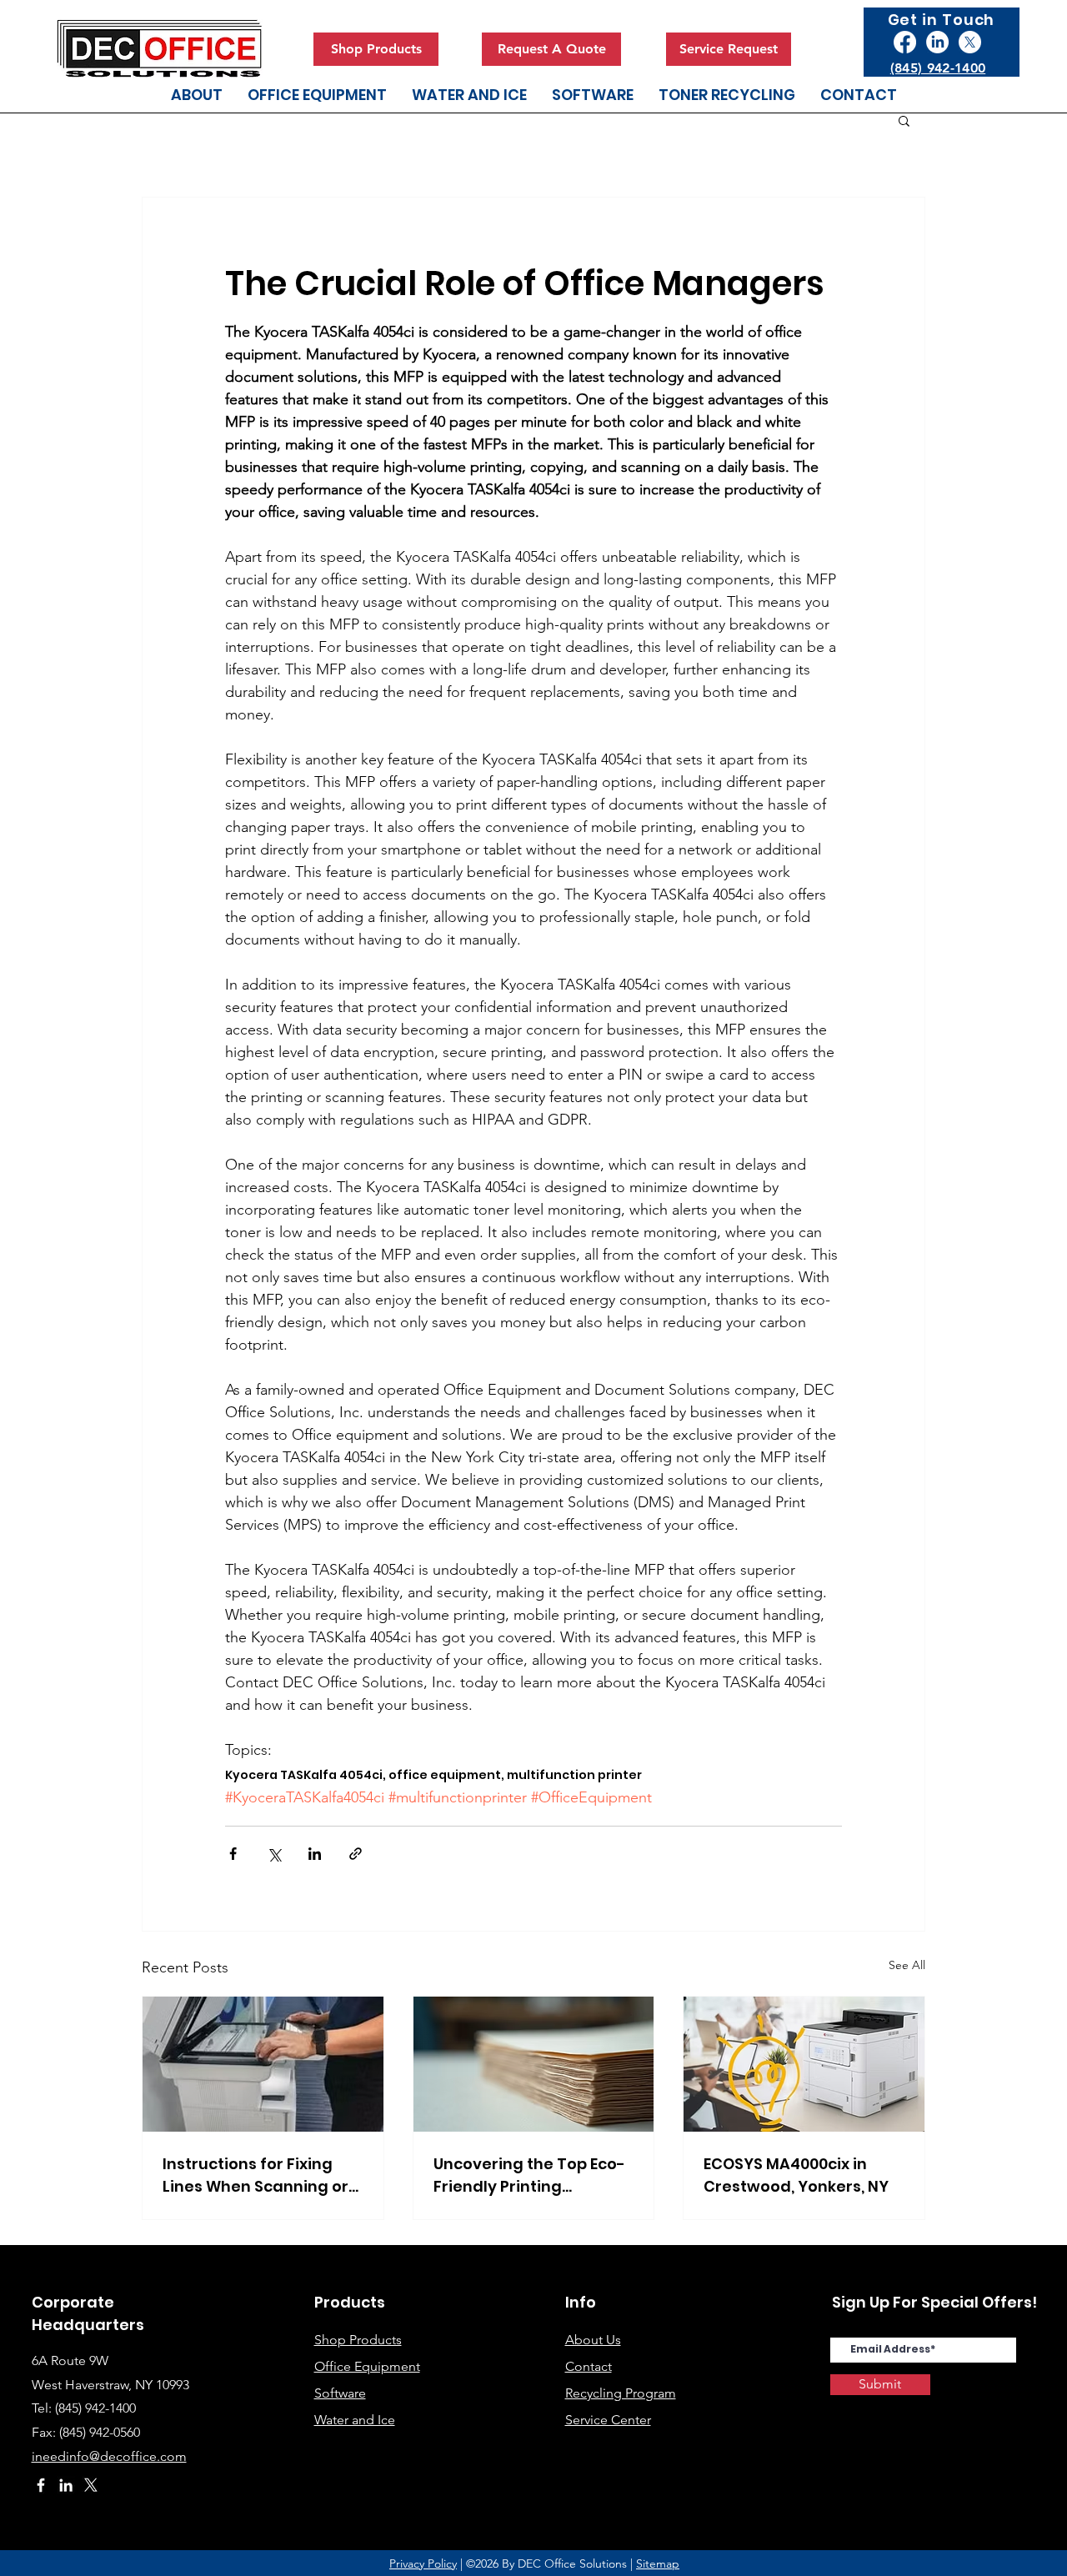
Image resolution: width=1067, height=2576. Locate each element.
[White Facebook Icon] (41, 2485)
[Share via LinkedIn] (315, 1854)
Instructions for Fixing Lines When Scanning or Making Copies (255, 2175)
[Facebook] (905, 42)
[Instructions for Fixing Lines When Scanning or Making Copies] (263, 2064)
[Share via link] (356, 1854)
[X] (970, 42)
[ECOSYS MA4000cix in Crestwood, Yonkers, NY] (804, 2064)
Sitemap (658, 2563)
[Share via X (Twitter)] (274, 1854)
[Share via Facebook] (233, 1854)
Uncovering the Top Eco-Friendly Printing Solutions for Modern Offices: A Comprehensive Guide (529, 2175)
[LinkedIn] (937, 42)
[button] (904, 120)
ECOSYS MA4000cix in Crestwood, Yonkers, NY (796, 2175)
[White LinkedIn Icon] (66, 2485)
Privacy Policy (423, 2563)
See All (907, 1965)
